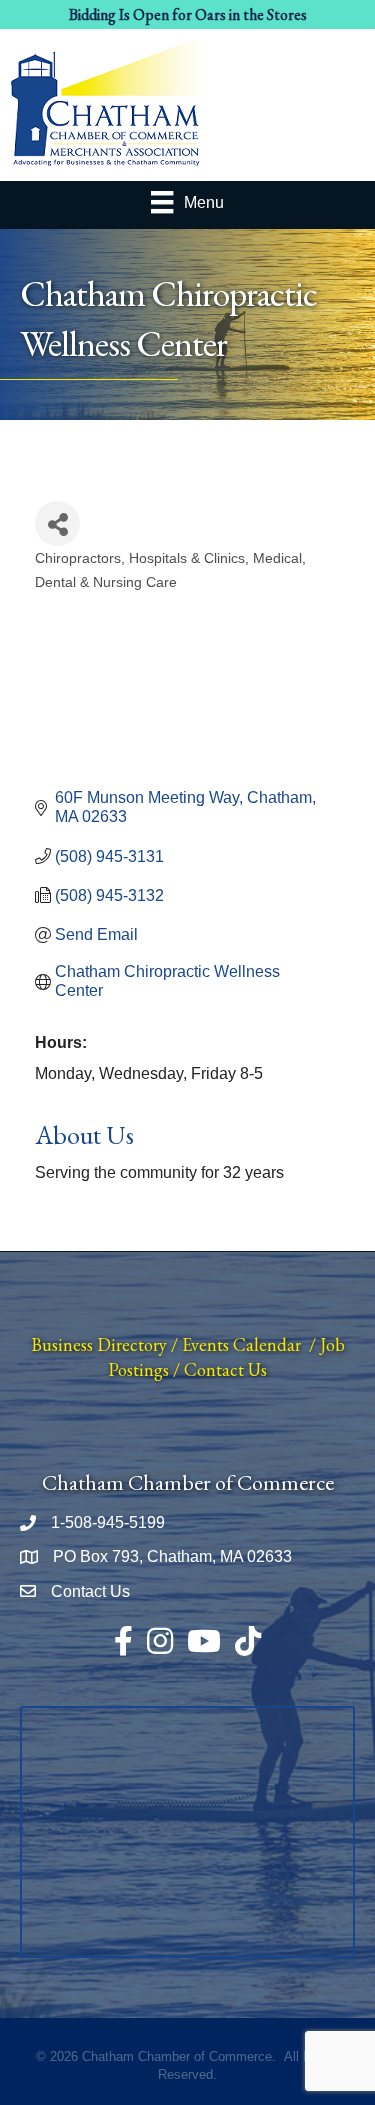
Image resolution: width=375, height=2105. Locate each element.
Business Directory (99, 1344)
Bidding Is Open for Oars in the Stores (188, 14)
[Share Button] (57, 523)
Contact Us (225, 1369)
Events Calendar (241, 1344)
